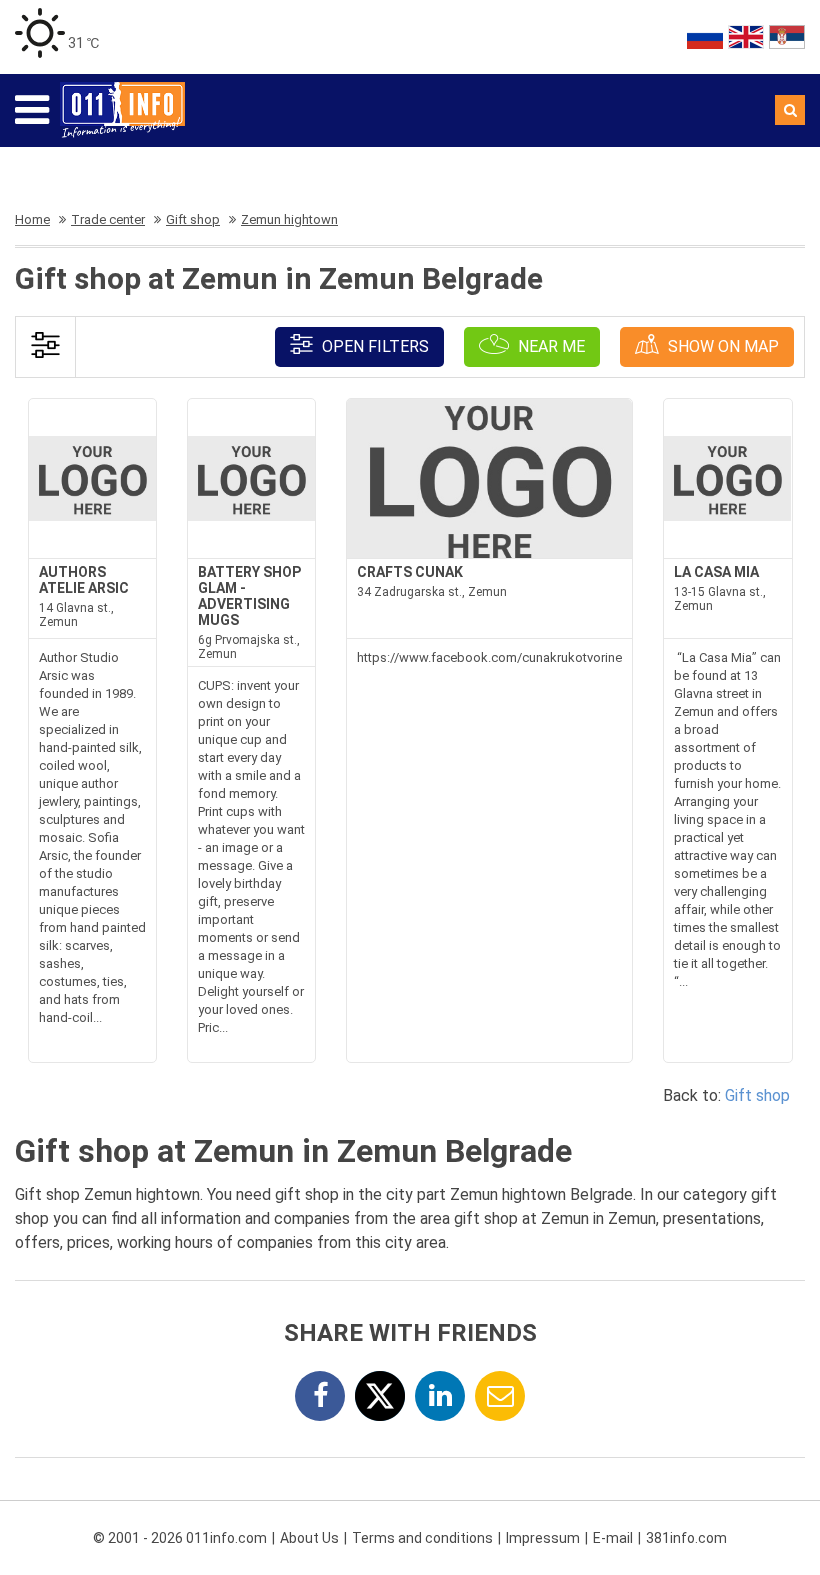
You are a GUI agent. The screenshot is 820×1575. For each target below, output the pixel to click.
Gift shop (757, 1095)
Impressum (543, 1538)
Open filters (373, 346)
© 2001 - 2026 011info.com (180, 1538)
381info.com (686, 1538)
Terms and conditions (422, 1538)
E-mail (613, 1538)
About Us (309, 1538)
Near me (549, 346)
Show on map (721, 346)
